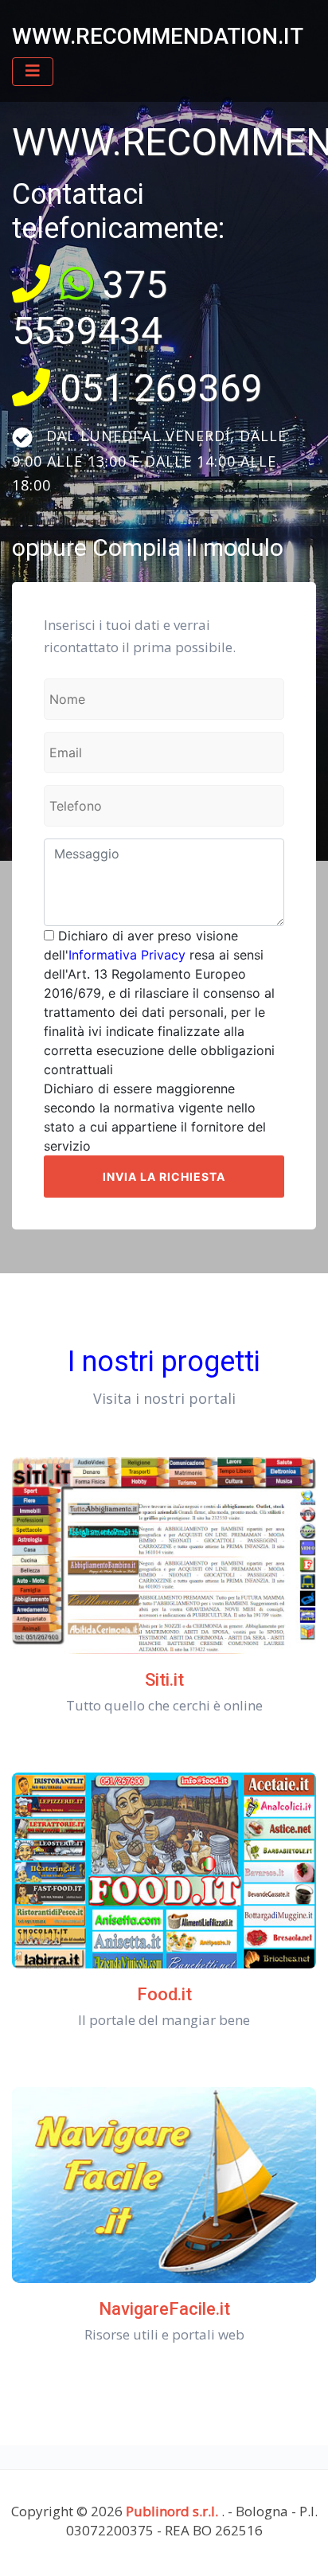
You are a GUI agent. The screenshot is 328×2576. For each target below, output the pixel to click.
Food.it (164, 1994)
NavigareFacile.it (164, 2309)
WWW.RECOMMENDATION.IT (158, 36)
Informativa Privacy (127, 955)
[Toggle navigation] (33, 72)
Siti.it (164, 1680)
